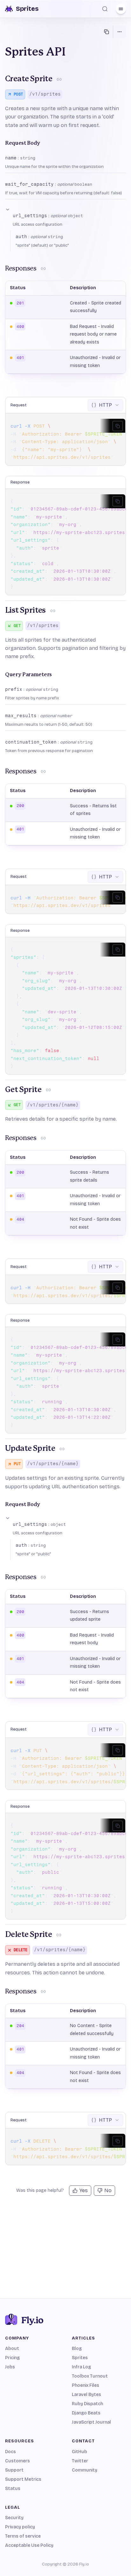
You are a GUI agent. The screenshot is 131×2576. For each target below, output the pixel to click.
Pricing (12, 2358)
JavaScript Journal (91, 2422)
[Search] (105, 9)
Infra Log (81, 2367)
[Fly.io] (65, 2319)
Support (14, 2470)
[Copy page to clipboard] (107, 32)
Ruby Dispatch (87, 2404)
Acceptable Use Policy (29, 2545)
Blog (77, 2349)
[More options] (120, 32)
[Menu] (121, 9)
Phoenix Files (86, 2385)
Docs (10, 2452)
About (12, 2349)
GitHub (79, 2452)
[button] (65, 217)
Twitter (80, 2461)
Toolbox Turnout (90, 2376)
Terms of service (23, 2536)
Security (14, 2518)
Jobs (10, 2367)
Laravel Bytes (86, 2395)
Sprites (80, 2358)
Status (13, 2489)
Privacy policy (20, 2527)
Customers (17, 2461)
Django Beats (86, 2413)
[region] (65, 442)
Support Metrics (23, 2479)
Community (85, 2470)
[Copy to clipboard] (118, 426)
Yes (84, 2190)
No (108, 2190)
